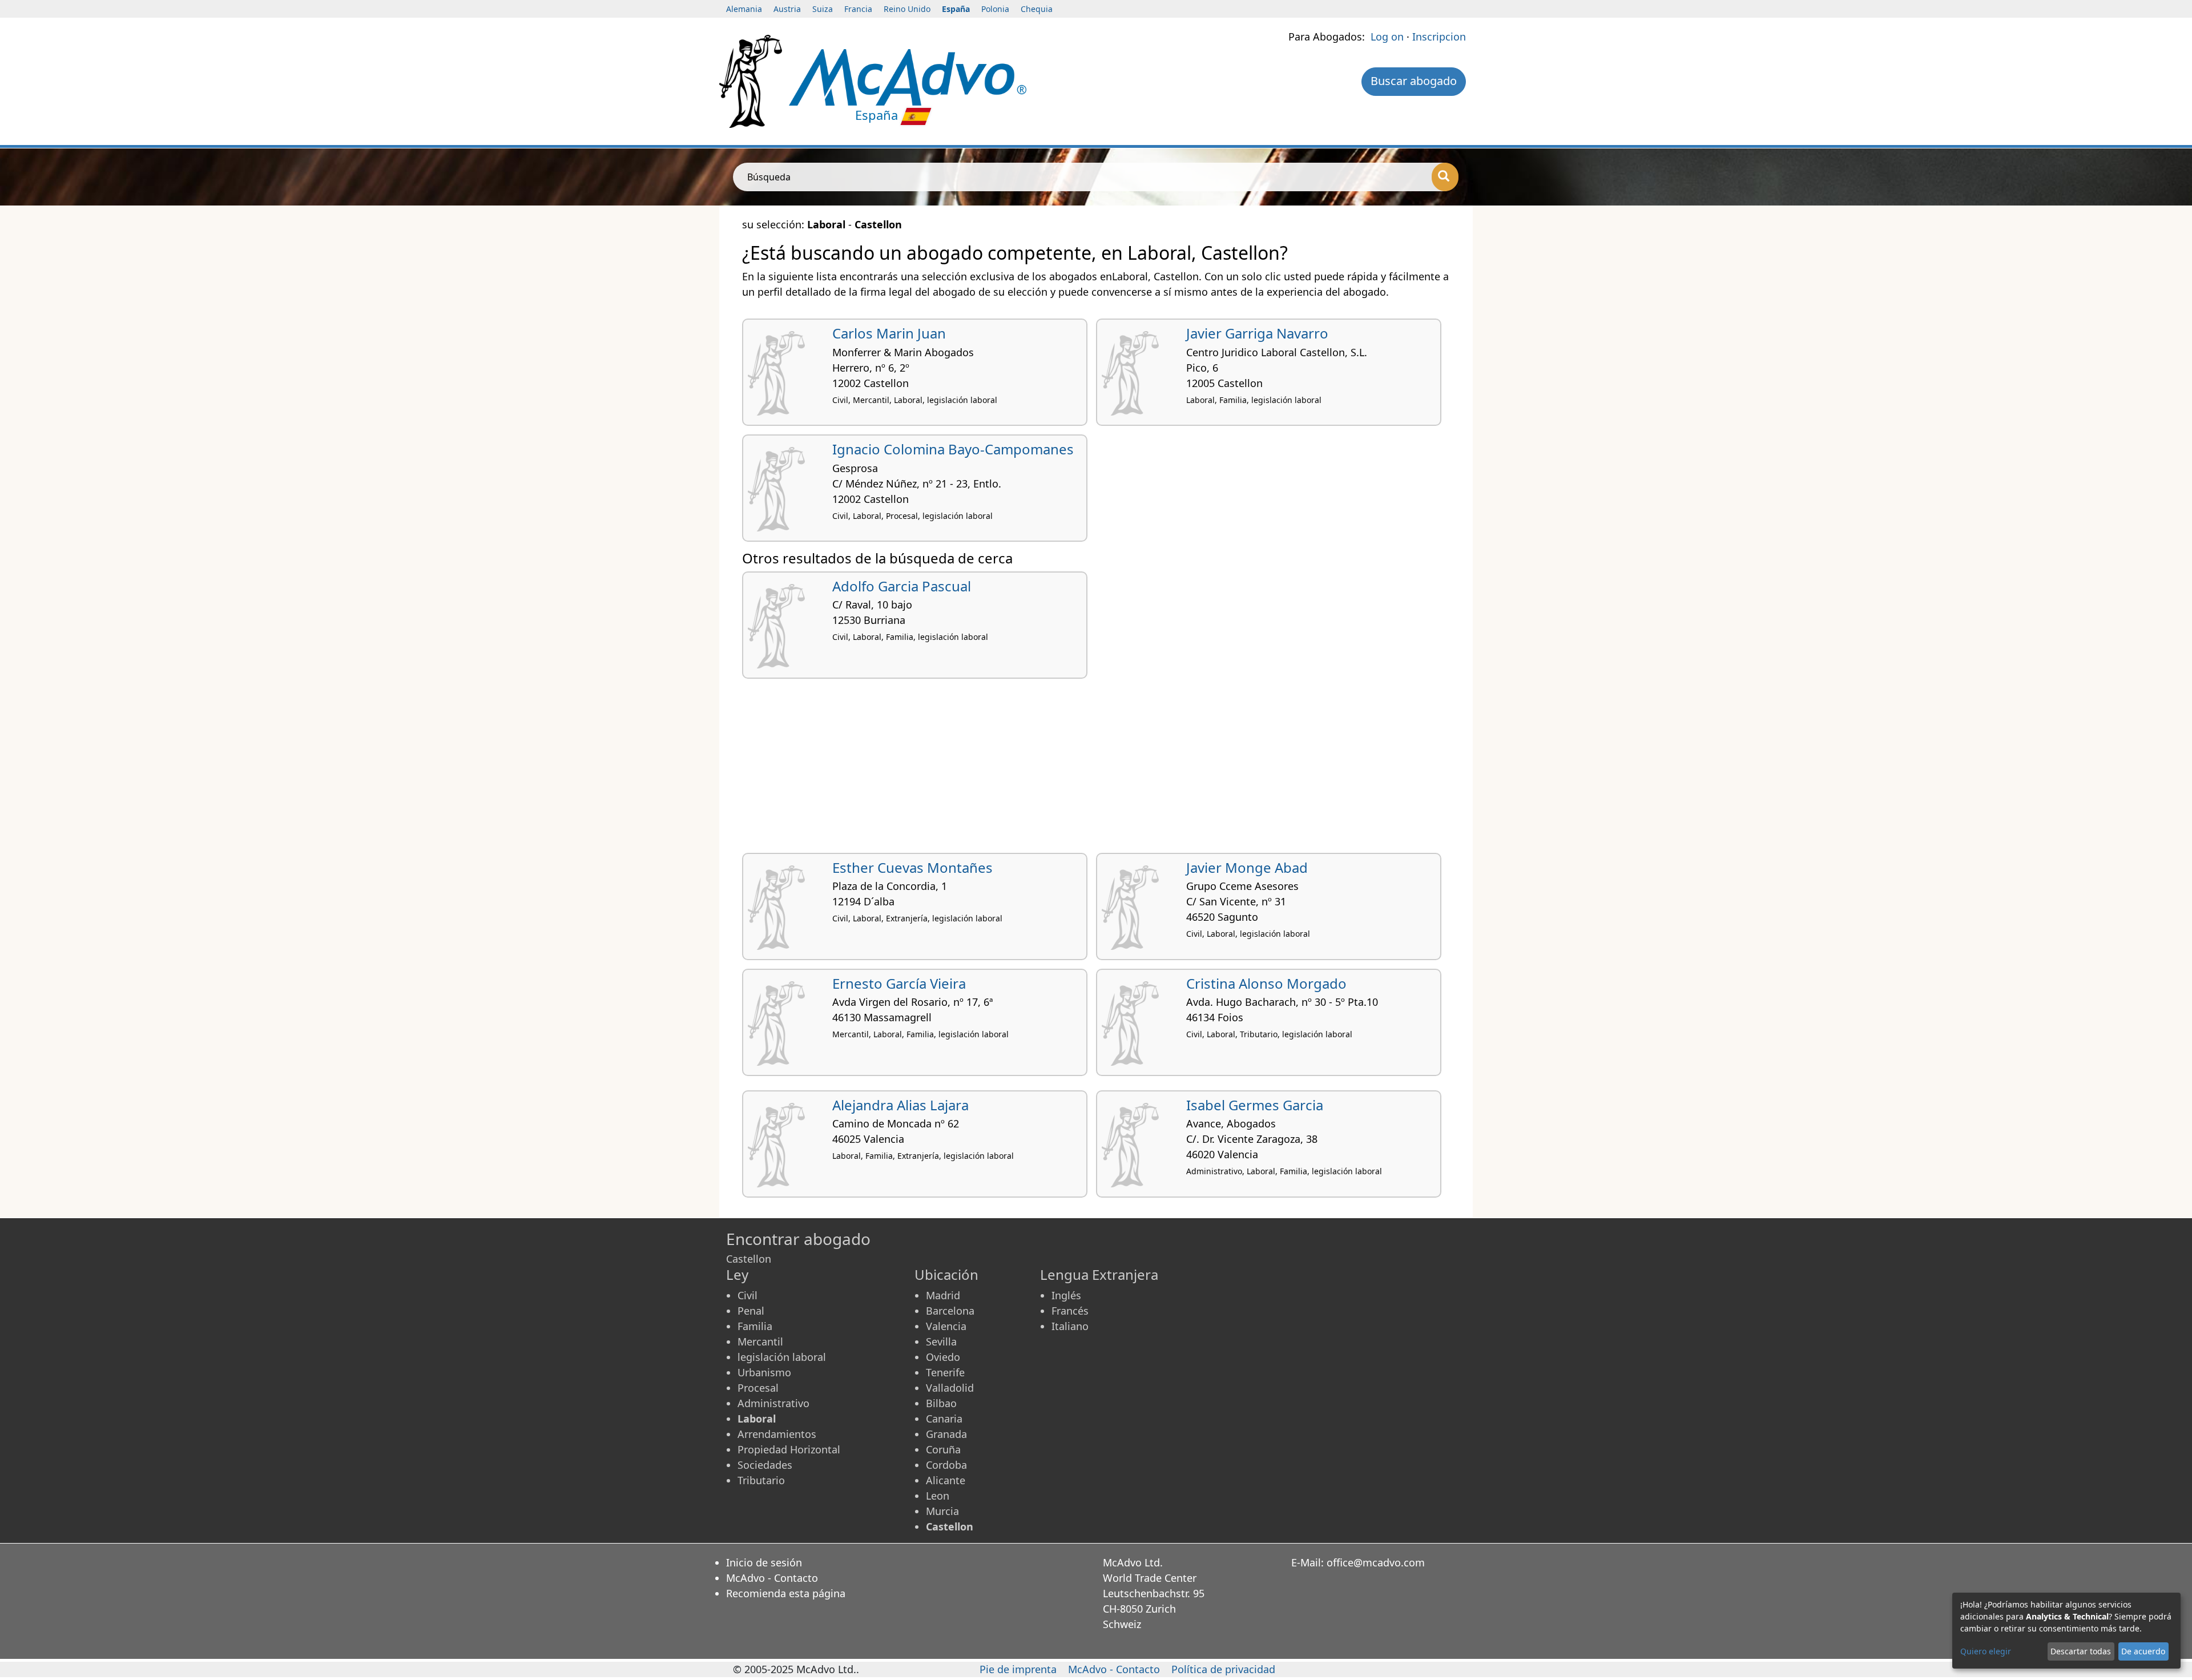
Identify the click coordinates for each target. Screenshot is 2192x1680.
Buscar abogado (1414, 81)
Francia (858, 9)
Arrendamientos (777, 1434)
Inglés (1066, 1295)
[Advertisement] (1085, 770)
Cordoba (946, 1465)
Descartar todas (2081, 1651)
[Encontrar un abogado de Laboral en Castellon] (908, 76)
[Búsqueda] (1445, 177)
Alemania (744, 9)
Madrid (943, 1295)
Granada (946, 1434)
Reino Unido (907, 9)
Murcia (942, 1511)
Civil (748, 1295)
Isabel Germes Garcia (1255, 1105)
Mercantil (760, 1341)
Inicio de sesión (764, 1562)
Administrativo (773, 1403)
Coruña (943, 1449)
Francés (1070, 1311)
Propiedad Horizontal (789, 1449)
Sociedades (765, 1465)
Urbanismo (764, 1372)
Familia (755, 1326)
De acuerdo (2143, 1651)
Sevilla (941, 1341)
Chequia (1037, 9)
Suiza (823, 9)
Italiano (1070, 1326)
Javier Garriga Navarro (1257, 333)
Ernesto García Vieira (899, 983)
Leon (938, 1496)
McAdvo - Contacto (772, 1578)
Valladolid (950, 1388)
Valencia (946, 1326)
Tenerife (945, 1372)
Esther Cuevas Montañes (912, 867)
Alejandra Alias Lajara (900, 1105)
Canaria (944, 1419)
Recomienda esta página (786, 1593)
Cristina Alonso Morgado (1266, 983)
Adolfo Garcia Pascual (902, 586)
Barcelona (950, 1311)
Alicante (946, 1480)
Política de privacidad (1223, 1669)
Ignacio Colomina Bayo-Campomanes (953, 449)
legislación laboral (782, 1357)
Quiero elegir (1986, 1651)
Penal (751, 1311)
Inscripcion (1439, 37)
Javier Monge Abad (1247, 867)
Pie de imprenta (1018, 1669)
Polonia (995, 9)
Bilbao (941, 1403)
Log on (1387, 37)
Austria (787, 9)
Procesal (758, 1388)
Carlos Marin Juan (889, 333)
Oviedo (943, 1357)
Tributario (761, 1480)
